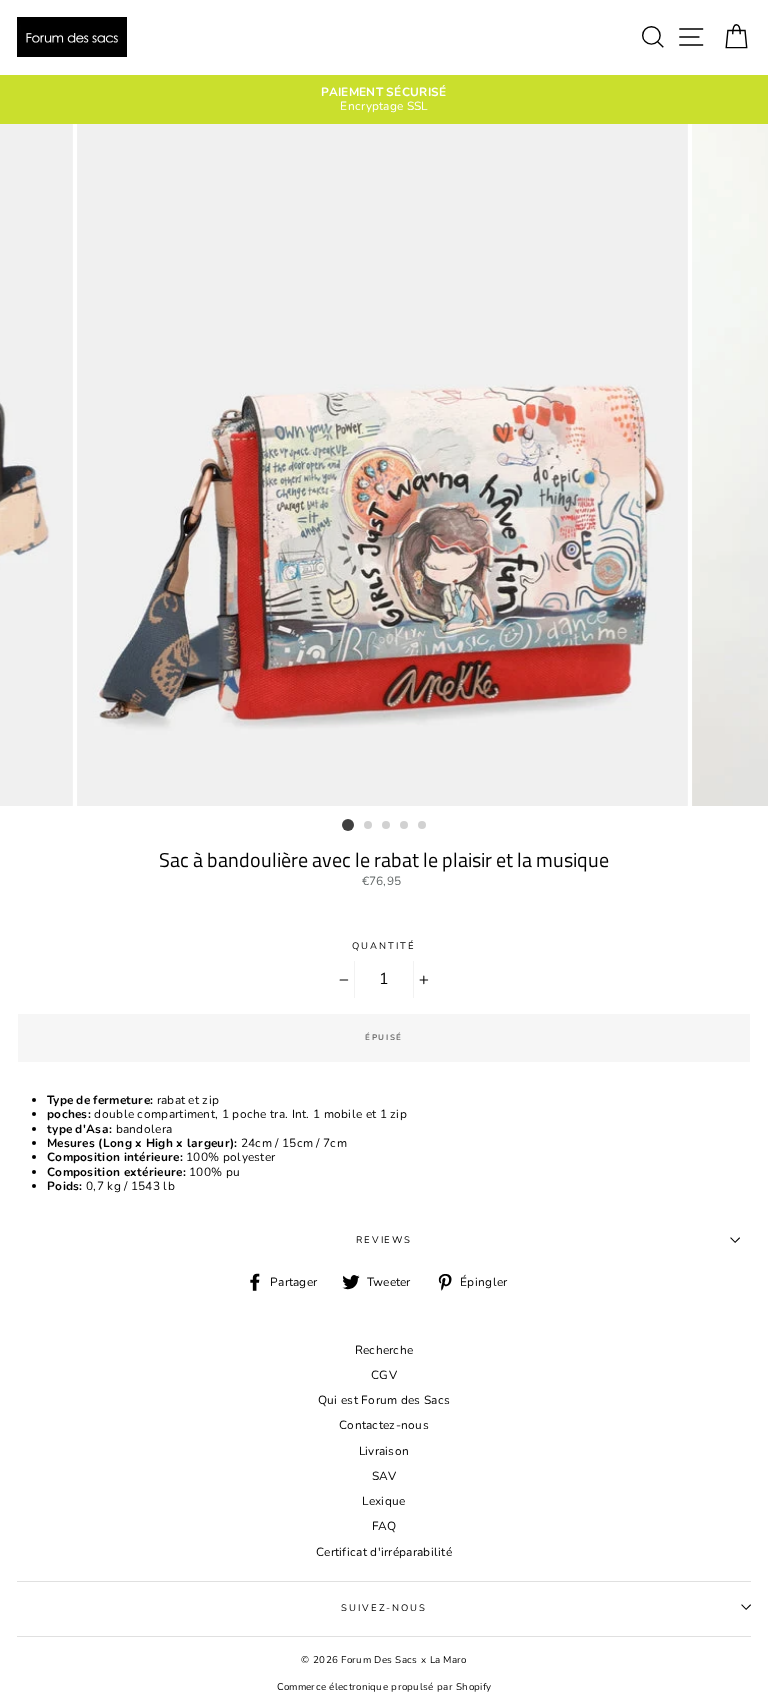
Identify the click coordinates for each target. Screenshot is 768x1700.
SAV (384, 1476)
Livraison (384, 1451)
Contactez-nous (384, 1425)
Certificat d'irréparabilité (384, 1552)
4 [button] (405, 826)
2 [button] (369, 826)
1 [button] (348, 825)
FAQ (384, 1526)
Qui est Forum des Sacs (384, 1400)
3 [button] (387, 826)
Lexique (383, 1501)
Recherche (384, 1350)
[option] (384, 99)
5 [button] (423, 826)
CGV (384, 1375)
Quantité (383, 945)
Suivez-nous (384, 1607)
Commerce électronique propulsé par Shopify (384, 1686)
